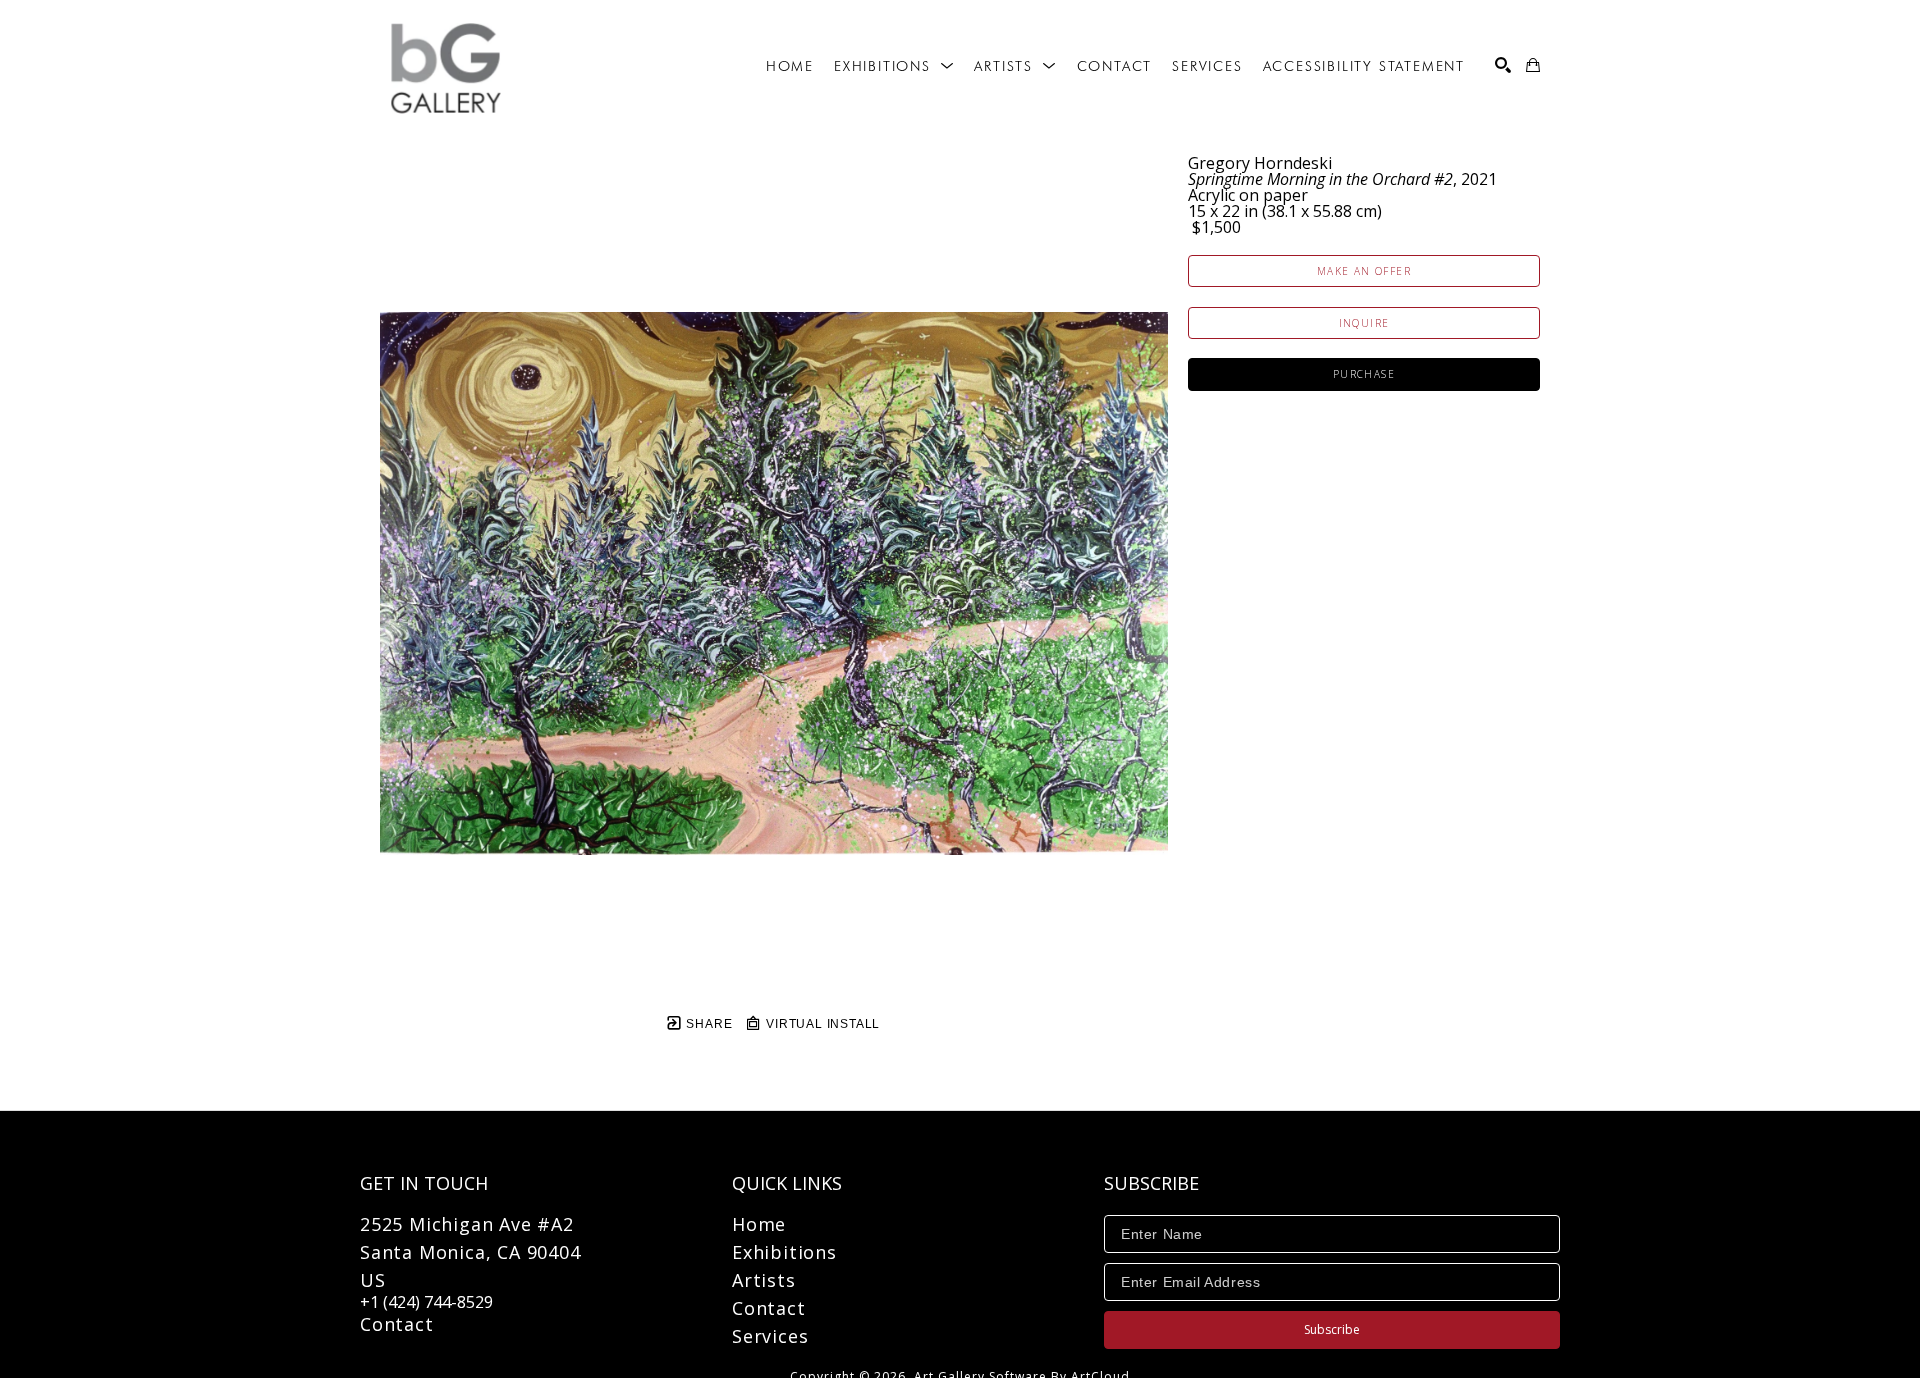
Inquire (1364, 323)
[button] (894, 66)
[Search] (1503, 65)
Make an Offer (1364, 271)
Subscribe (1332, 1329)
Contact (397, 1324)
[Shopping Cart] (1533, 65)
